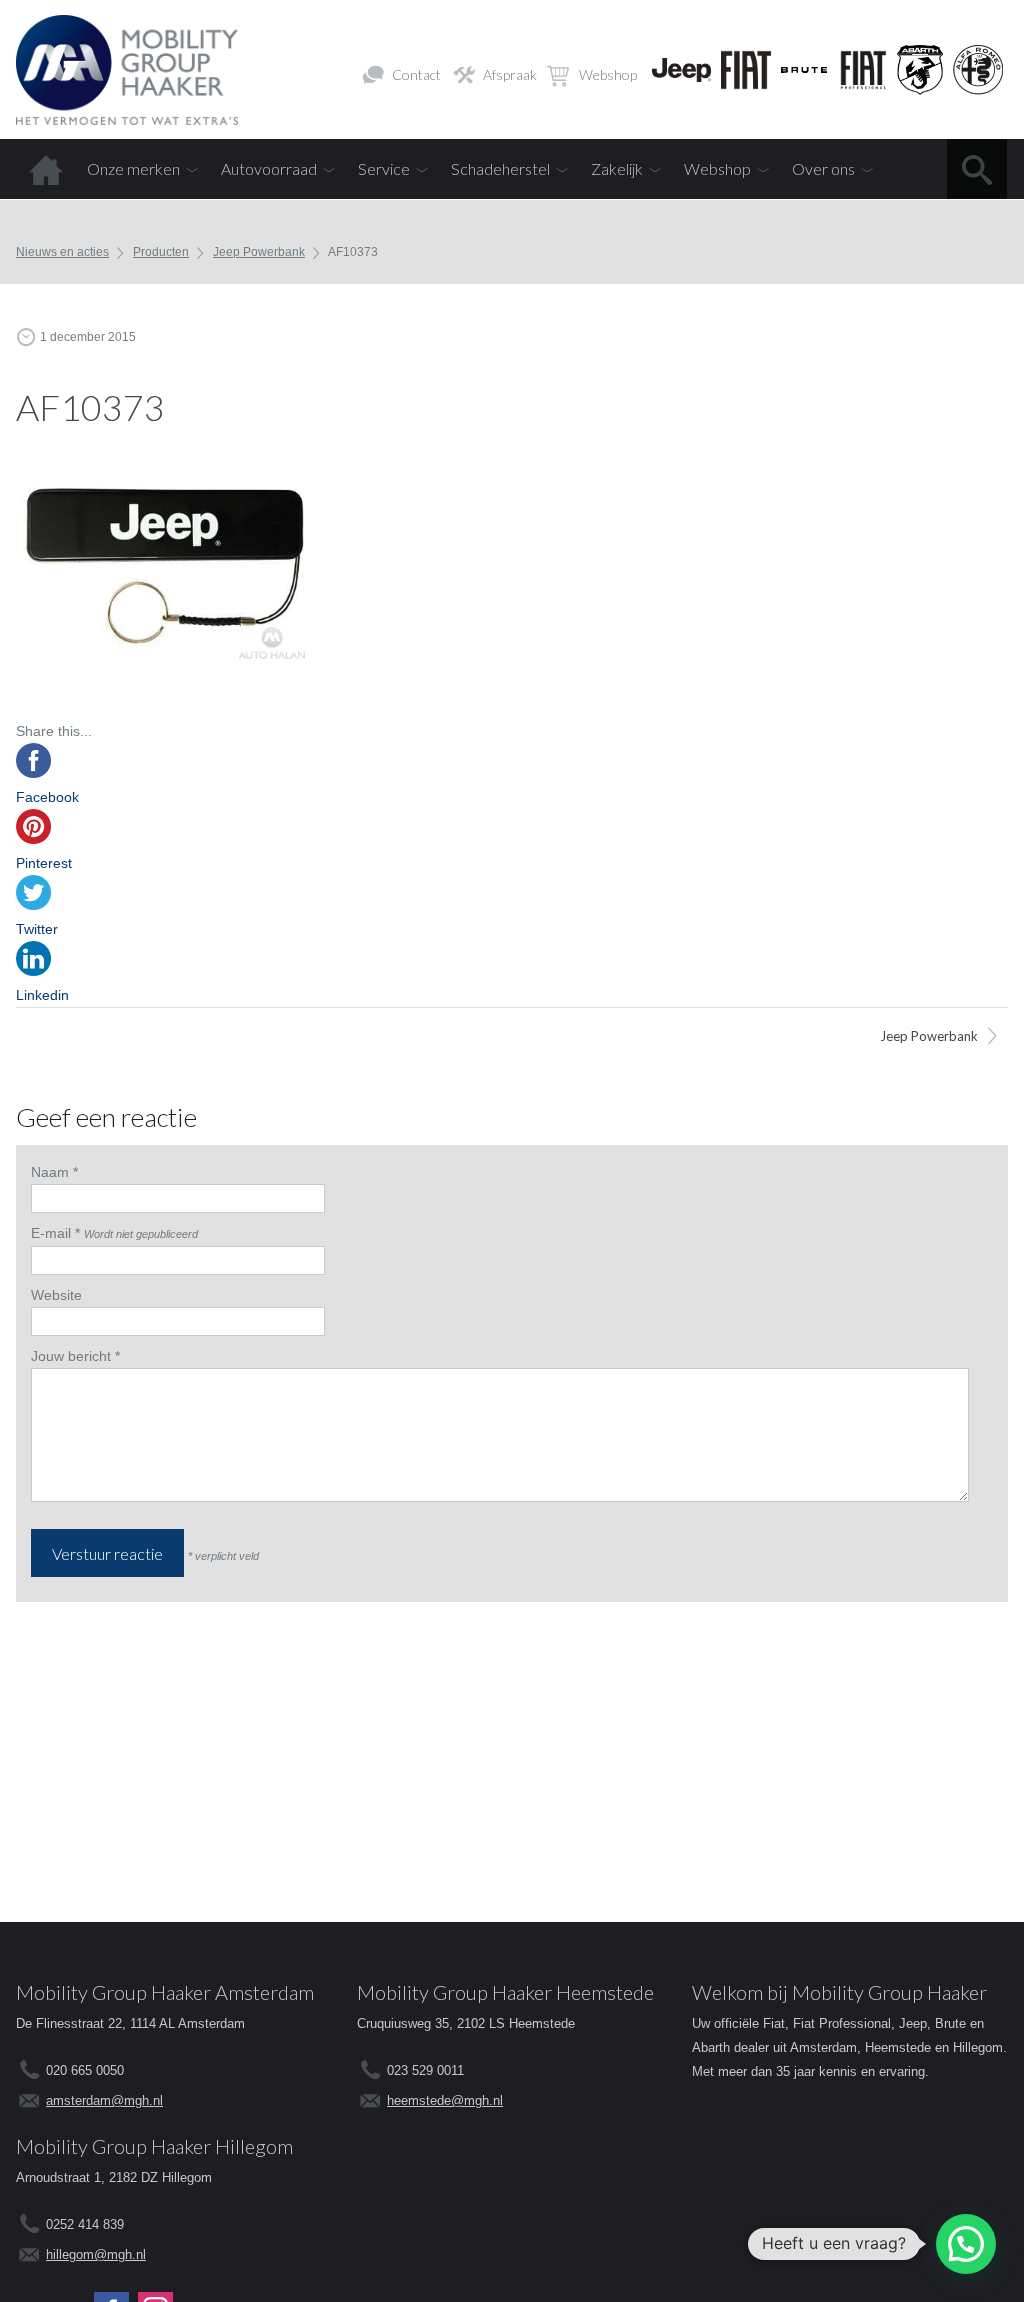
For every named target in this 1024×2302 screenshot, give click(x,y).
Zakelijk (617, 168)
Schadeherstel (500, 168)
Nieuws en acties (62, 252)
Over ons (823, 168)
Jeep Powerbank (259, 252)
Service (384, 168)
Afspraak (510, 74)
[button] (966, 2244)
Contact (416, 74)
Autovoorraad (269, 168)
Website (56, 1295)
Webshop (608, 74)
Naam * (54, 1172)
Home (46, 169)
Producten (161, 252)
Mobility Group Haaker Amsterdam (165, 1992)
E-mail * (55, 1233)
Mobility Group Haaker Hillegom (154, 2146)
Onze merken (133, 168)
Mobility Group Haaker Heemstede (505, 1992)
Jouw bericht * (75, 1356)
